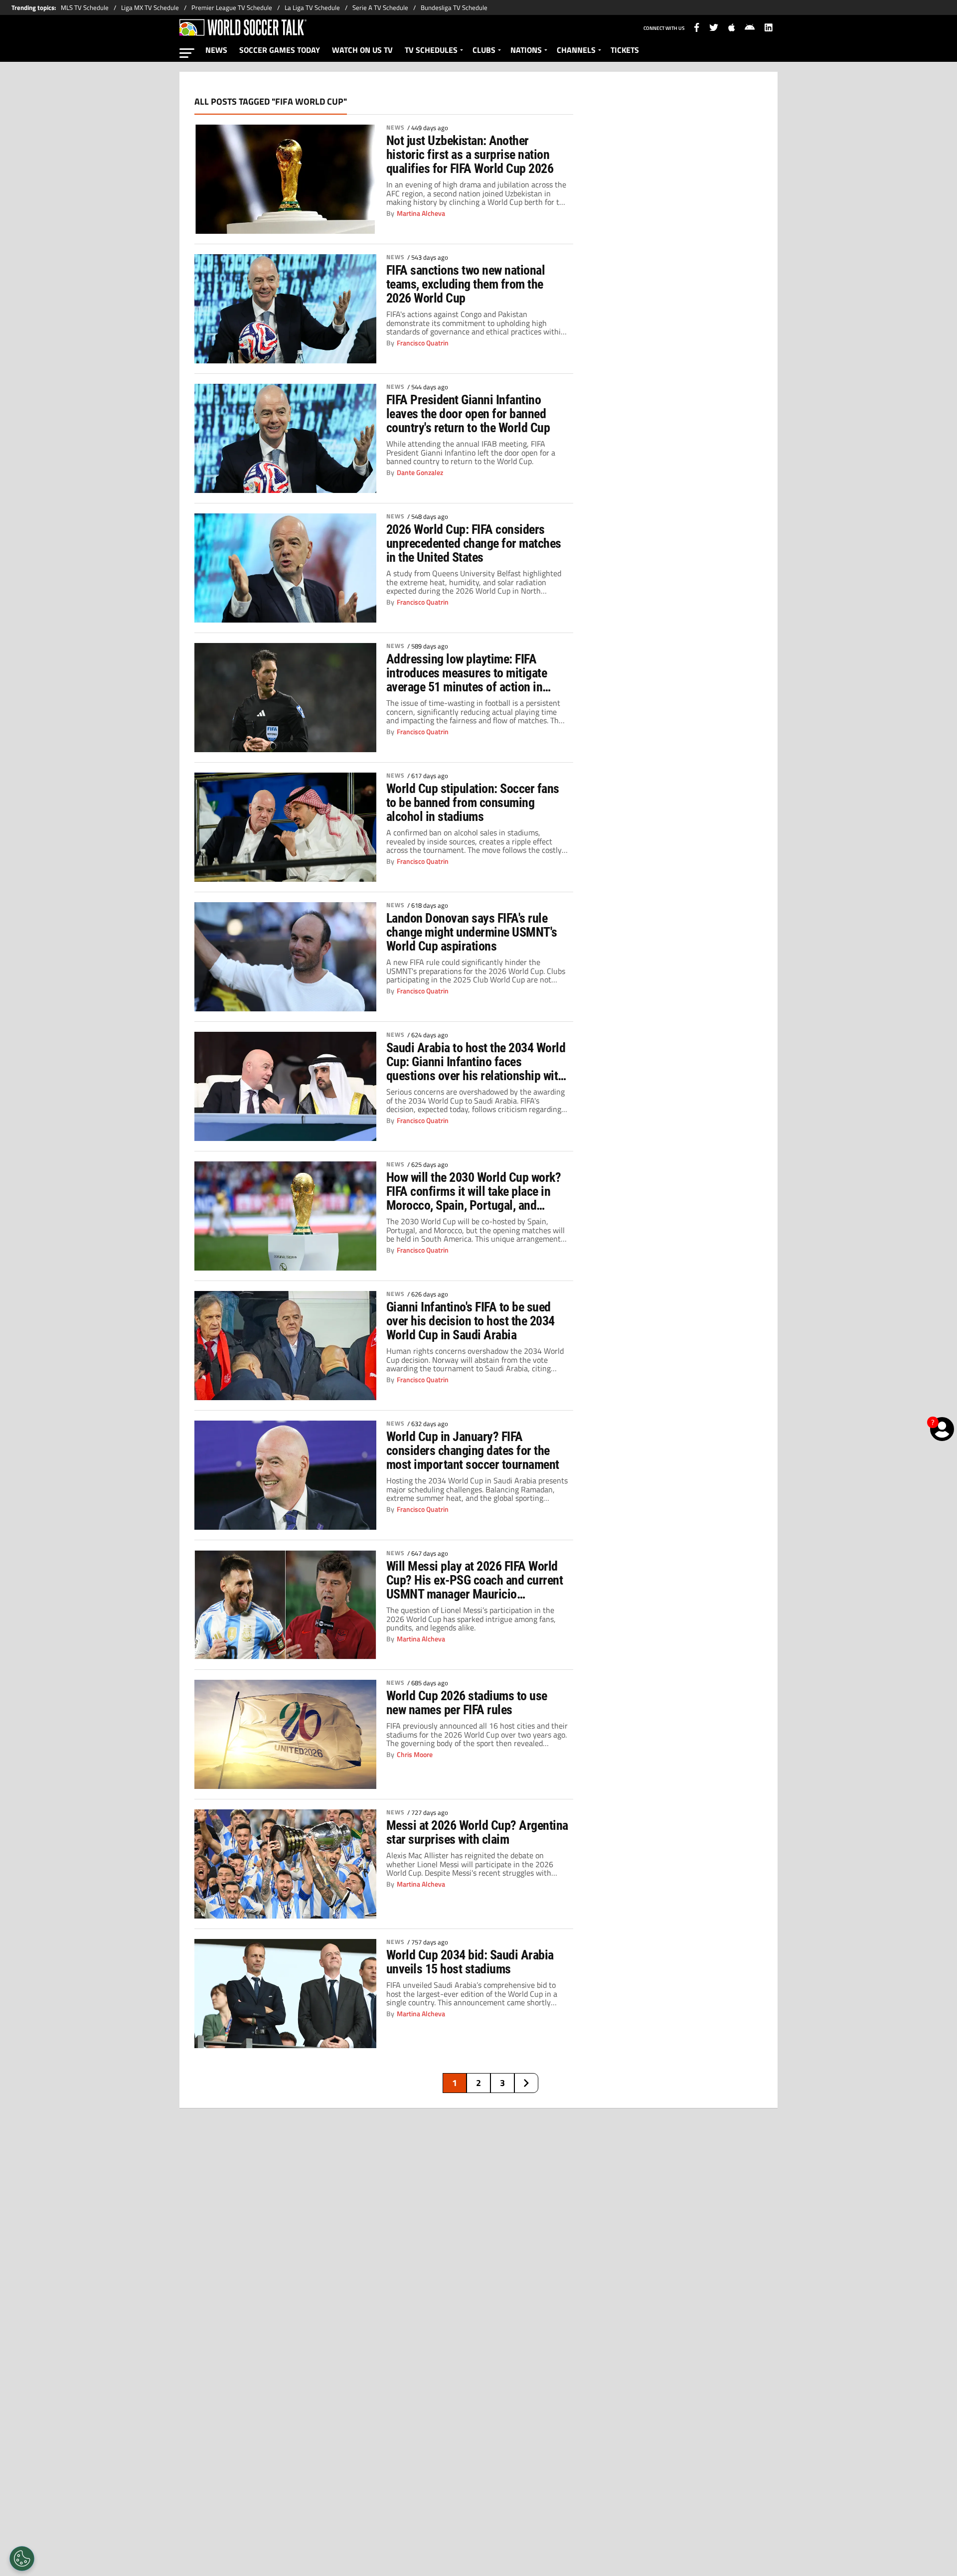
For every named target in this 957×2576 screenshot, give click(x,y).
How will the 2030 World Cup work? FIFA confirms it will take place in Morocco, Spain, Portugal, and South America (474, 1191)
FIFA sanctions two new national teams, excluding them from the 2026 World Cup (466, 284)
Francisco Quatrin (423, 343)
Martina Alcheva (421, 213)
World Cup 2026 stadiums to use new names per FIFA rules (467, 1703)
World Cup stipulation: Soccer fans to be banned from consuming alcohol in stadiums (473, 803)
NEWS (216, 50)
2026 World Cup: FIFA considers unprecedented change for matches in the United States (474, 543)
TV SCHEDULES (431, 50)
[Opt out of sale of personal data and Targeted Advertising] (22, 2559)
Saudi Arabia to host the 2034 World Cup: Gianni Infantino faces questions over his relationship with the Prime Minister (476, 1062)
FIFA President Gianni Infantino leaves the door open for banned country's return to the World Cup (468, 414)
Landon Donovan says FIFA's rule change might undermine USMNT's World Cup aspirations (472, 932)
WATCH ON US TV (362, 50)
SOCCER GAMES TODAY (280, 50)
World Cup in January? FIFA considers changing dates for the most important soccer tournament (473, 1450)
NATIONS (526, 50)
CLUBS (484, 50)
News (396, 128)
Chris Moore (415, 1755)
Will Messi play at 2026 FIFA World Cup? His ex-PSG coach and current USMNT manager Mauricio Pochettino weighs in (475, 1580)
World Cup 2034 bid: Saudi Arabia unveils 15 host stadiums (470, 1962)
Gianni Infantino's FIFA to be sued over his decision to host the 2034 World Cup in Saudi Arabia (471, 1321)
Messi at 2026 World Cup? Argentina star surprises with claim (477, 1832)
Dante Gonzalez (420, 473)
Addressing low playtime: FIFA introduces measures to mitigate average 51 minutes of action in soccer (467, 673)
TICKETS (625, 50)
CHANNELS (576, 50)
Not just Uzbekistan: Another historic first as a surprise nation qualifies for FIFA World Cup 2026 (470, 155)
